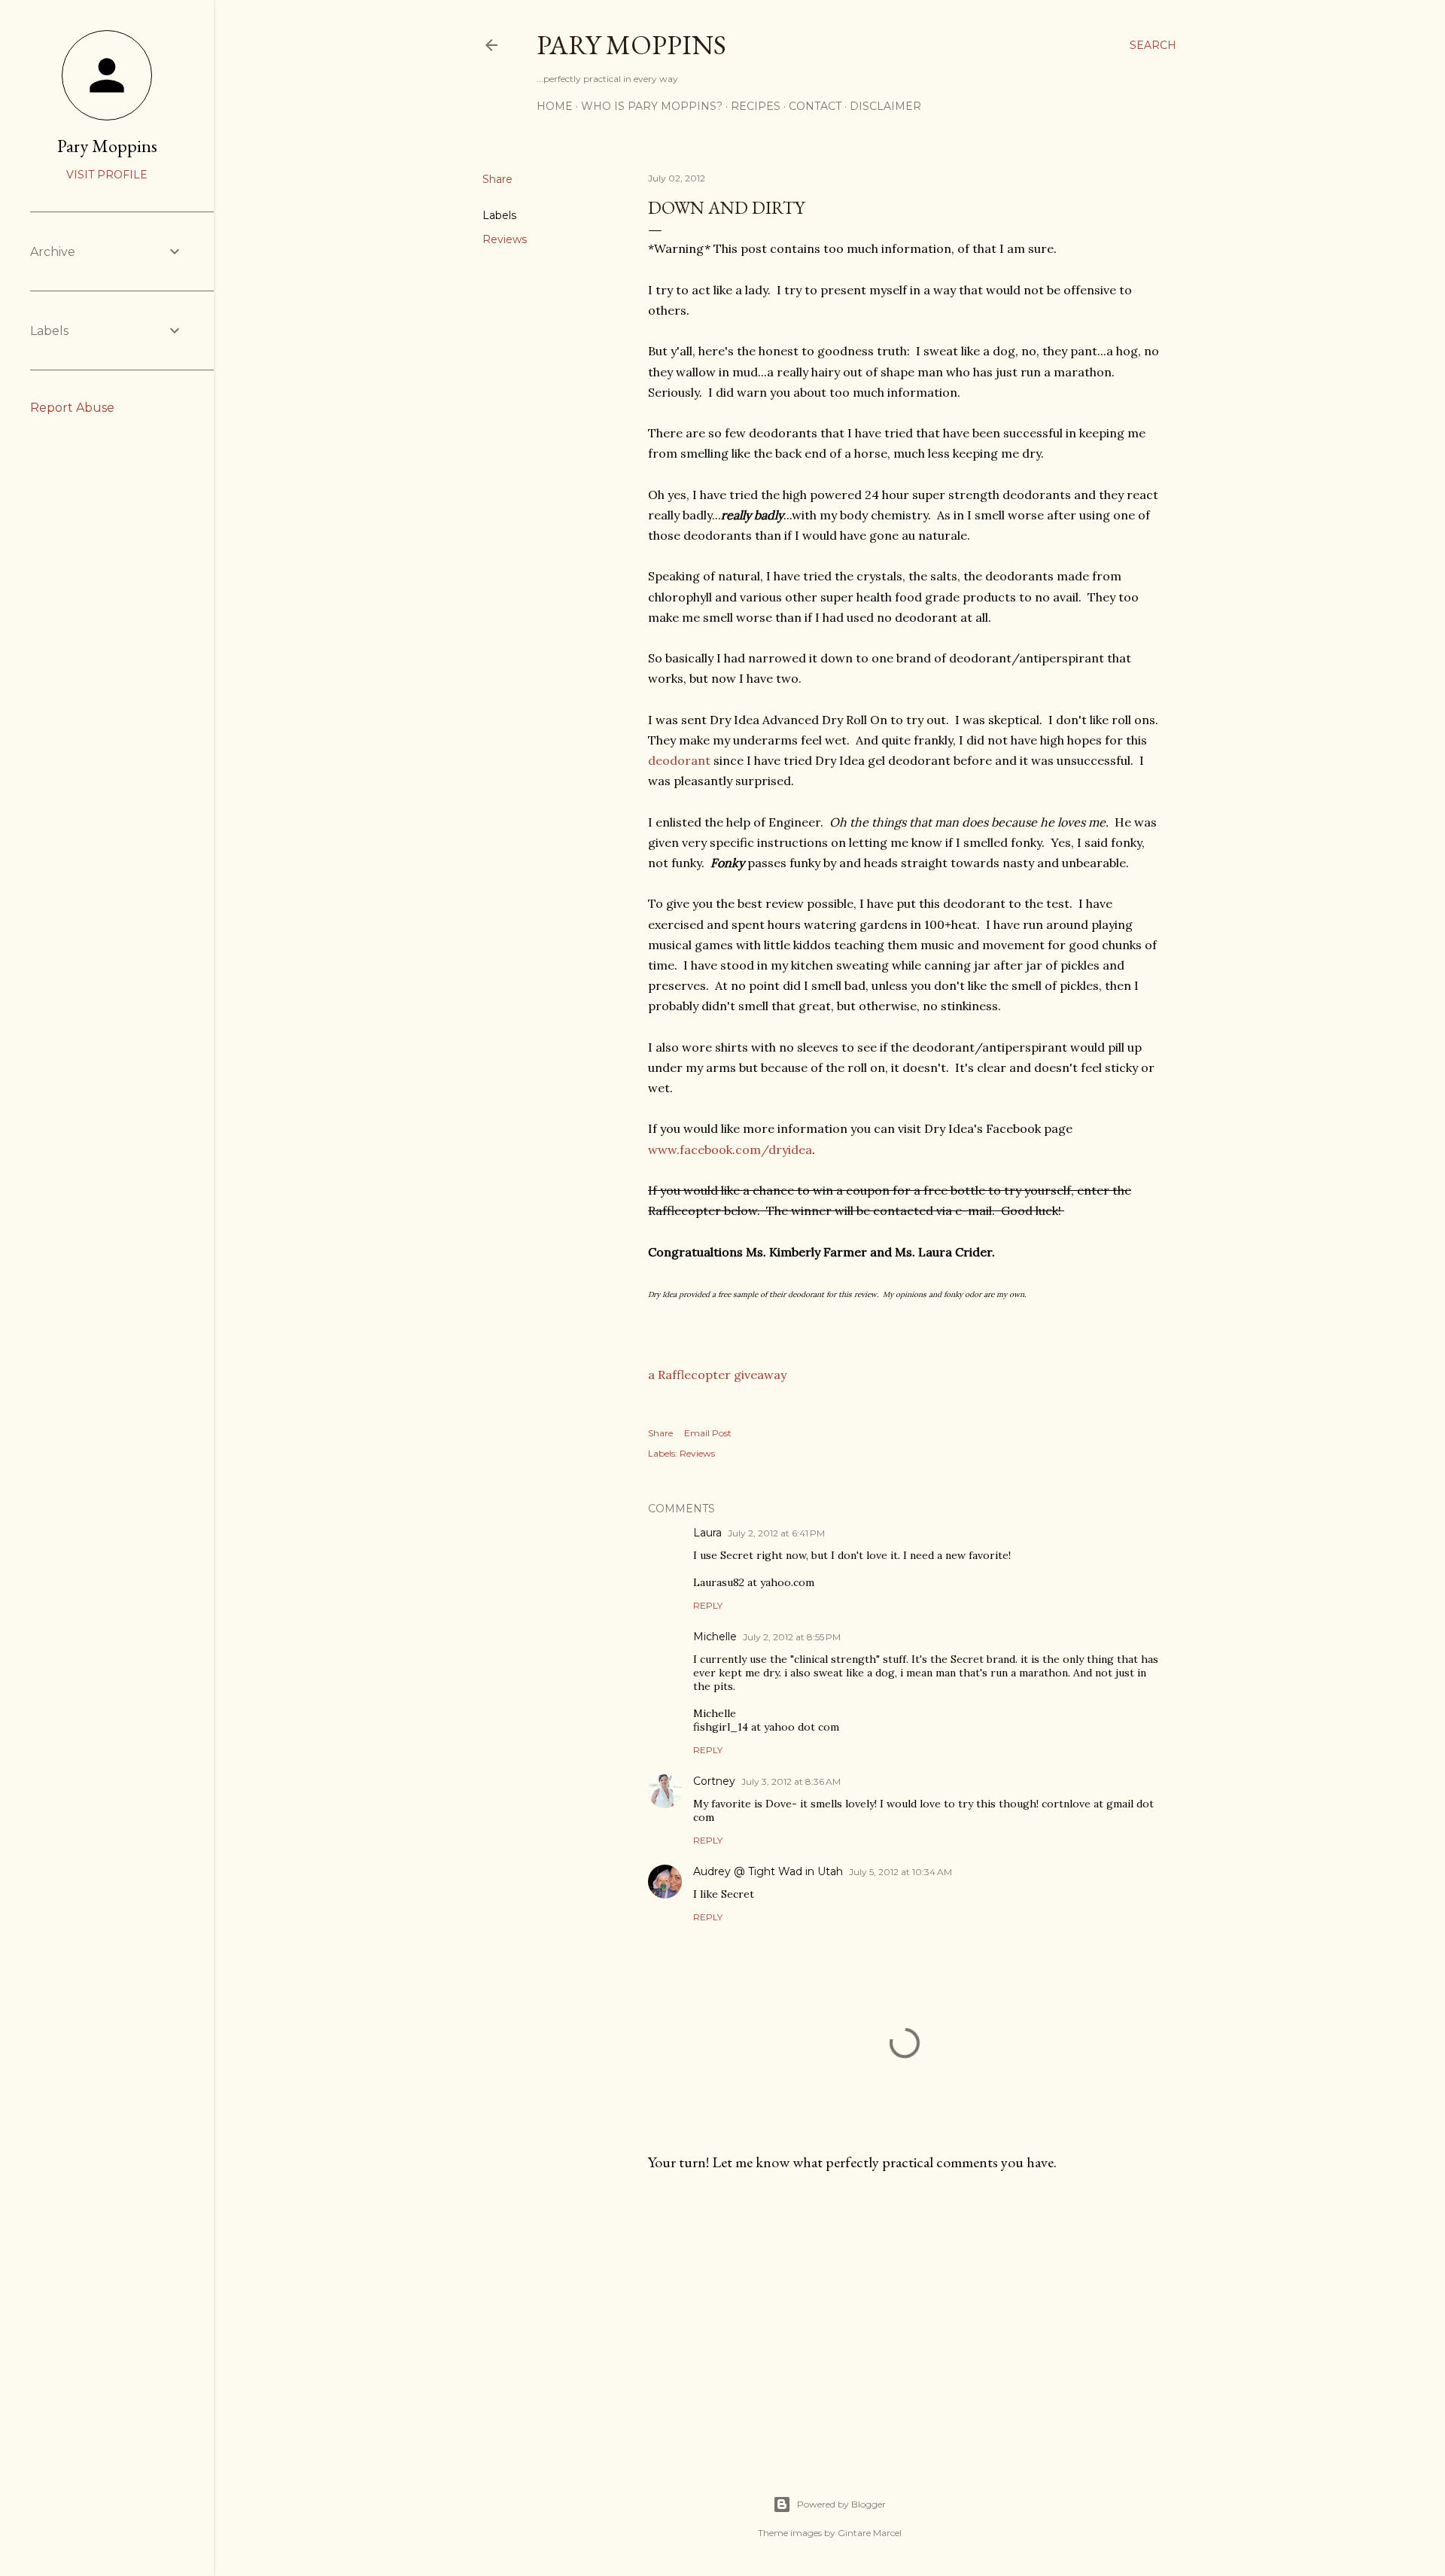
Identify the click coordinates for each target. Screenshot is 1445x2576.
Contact (815, 106)
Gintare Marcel (870, 2533)
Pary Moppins (631, 45)
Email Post (708, 1433)
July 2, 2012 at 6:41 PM (776, 1533)
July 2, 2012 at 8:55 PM (792, 1637)
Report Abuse (72, 408)
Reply (708, 1605)
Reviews (505, 239)
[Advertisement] (905, 2315)
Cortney (714, 1781)
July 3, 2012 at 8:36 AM (791, 1781)
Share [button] (497, 179)
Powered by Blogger (841, 2504)
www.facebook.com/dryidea (730, 1149)
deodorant (679, 760)
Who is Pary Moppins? (652, 106)
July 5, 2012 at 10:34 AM (900, 1872)
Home (555, 106)
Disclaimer (885, 106)
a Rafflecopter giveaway (717, 1375)
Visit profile (107, 175)
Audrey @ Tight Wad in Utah (768, 1871)
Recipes (756, 106)
